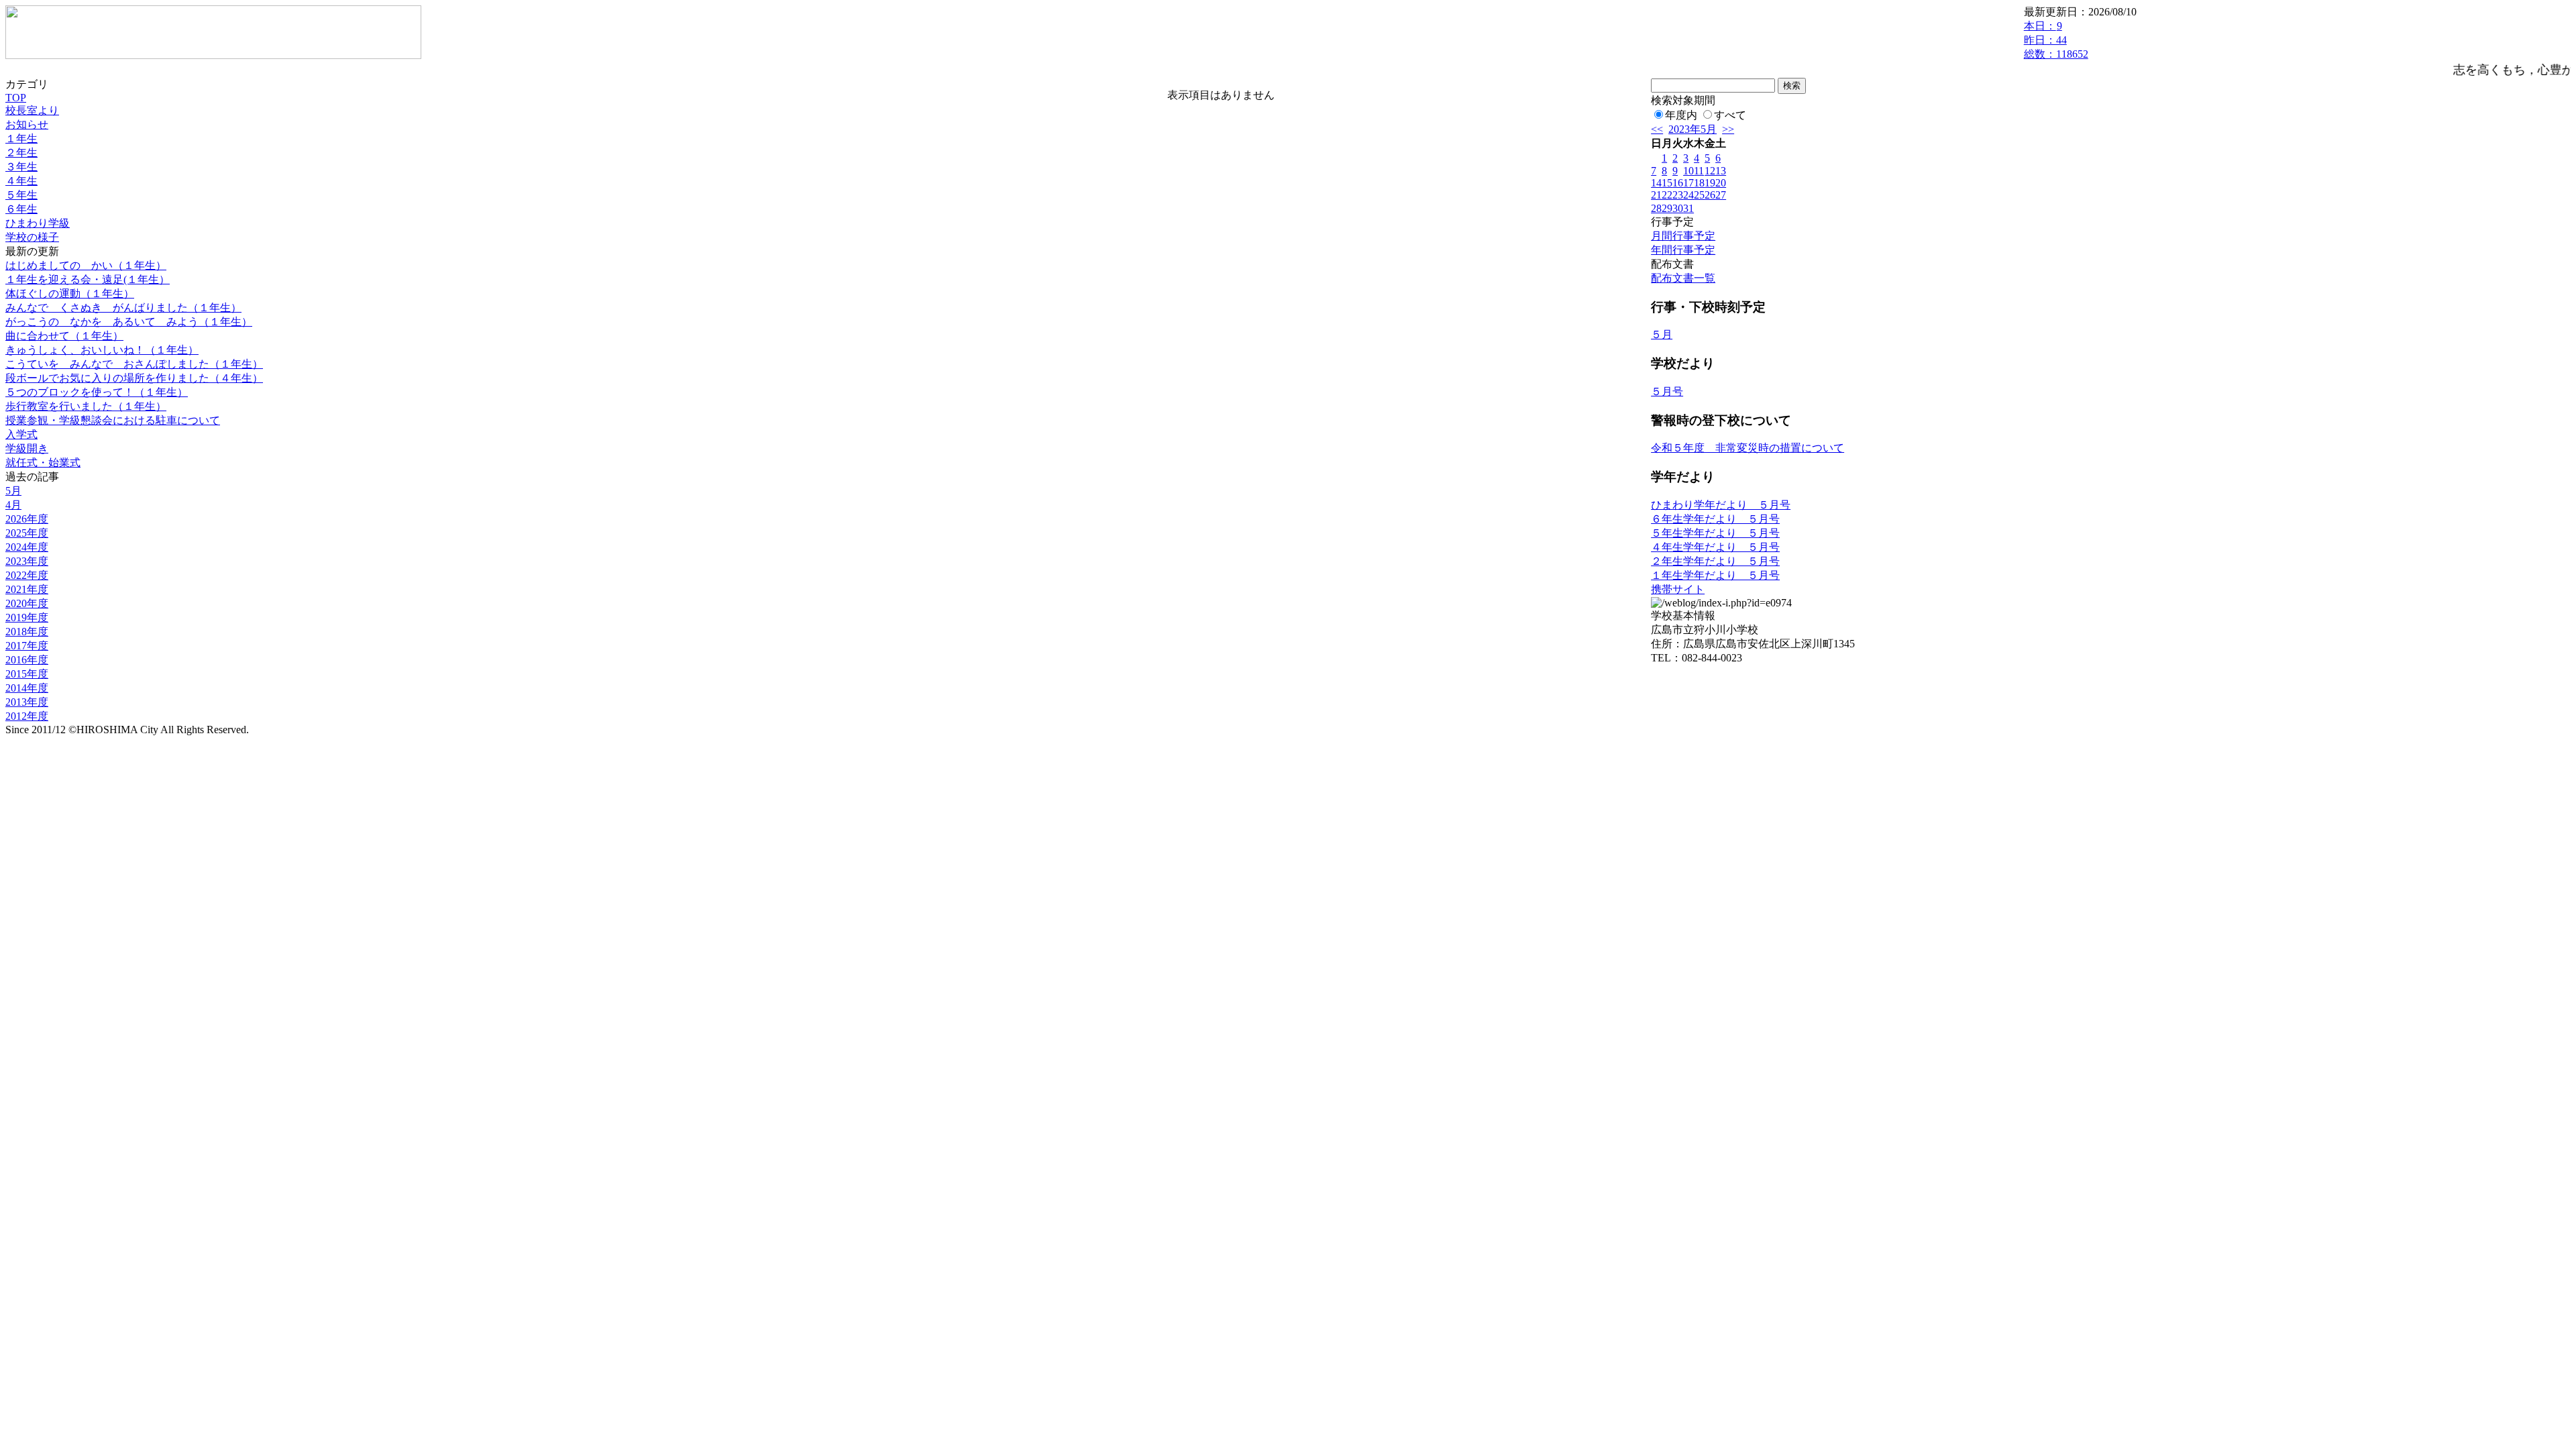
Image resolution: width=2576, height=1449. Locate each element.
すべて (1730, 115)
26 (1710, 195)
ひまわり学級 (38, 223)
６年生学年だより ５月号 (1715, 519)
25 (1699, 195)
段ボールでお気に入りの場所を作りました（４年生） (134, 378)
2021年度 (27, 589)
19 (1710, 183)
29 (1667, 208)
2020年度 (27, 603)
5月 (13, 491)
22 (1667, 195)
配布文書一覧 (1683, 278)
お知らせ (27, 124)
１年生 (21, 139)
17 (1688, 183)
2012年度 (27, 716)
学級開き (27, 448)
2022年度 (27, 575)
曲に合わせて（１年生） (64, 336)
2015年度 (27, 674)
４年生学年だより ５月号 (1715, 547)
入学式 (21, 434)
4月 (13, 505)
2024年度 (27, 547)
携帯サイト (1678, 589)
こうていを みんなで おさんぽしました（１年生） (134, 364)
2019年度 (27, 618)
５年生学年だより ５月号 (1715, 533)
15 (1667, 183)
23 (1678, 195)
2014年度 (27, 688)
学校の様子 (32, 237)
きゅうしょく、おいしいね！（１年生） (102, 350)
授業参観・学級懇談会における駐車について (113, 420)
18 (1699, 183)
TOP (16, 98)
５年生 (21, 195)
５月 (1662, 334)
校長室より (32, 110)
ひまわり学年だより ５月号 (1721, 505)
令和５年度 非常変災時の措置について (1748, 448)
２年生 (21, 153)
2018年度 (27, 632)
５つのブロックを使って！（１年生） (97, 392)
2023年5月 (1693, 129)
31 (1688, 208)
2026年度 (27, 519)
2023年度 (27, 561)
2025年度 (27, 533)
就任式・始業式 (43, 463)
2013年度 (27, 702)
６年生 (21, 209)
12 (1710, 171)
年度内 (1681, 115)
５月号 (1667, 391)
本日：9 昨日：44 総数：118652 (2056, 40)
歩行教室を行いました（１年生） (86, 406)
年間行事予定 (1683, 250)
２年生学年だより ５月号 (1715, 561)
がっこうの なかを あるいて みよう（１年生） (129, 322)
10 (1688, 171)
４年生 (21, 181)
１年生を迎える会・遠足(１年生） (88, 279)
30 (1678, 208)
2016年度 (27, 660)
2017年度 (27, 646)
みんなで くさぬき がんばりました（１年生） (123, 308)
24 (1688, 195)
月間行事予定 (1683, 236)
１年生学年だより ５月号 (1715, 575)
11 (1699, 171)
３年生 (21, 167)
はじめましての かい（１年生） (86, 265)
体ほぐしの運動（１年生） (70, 293)
